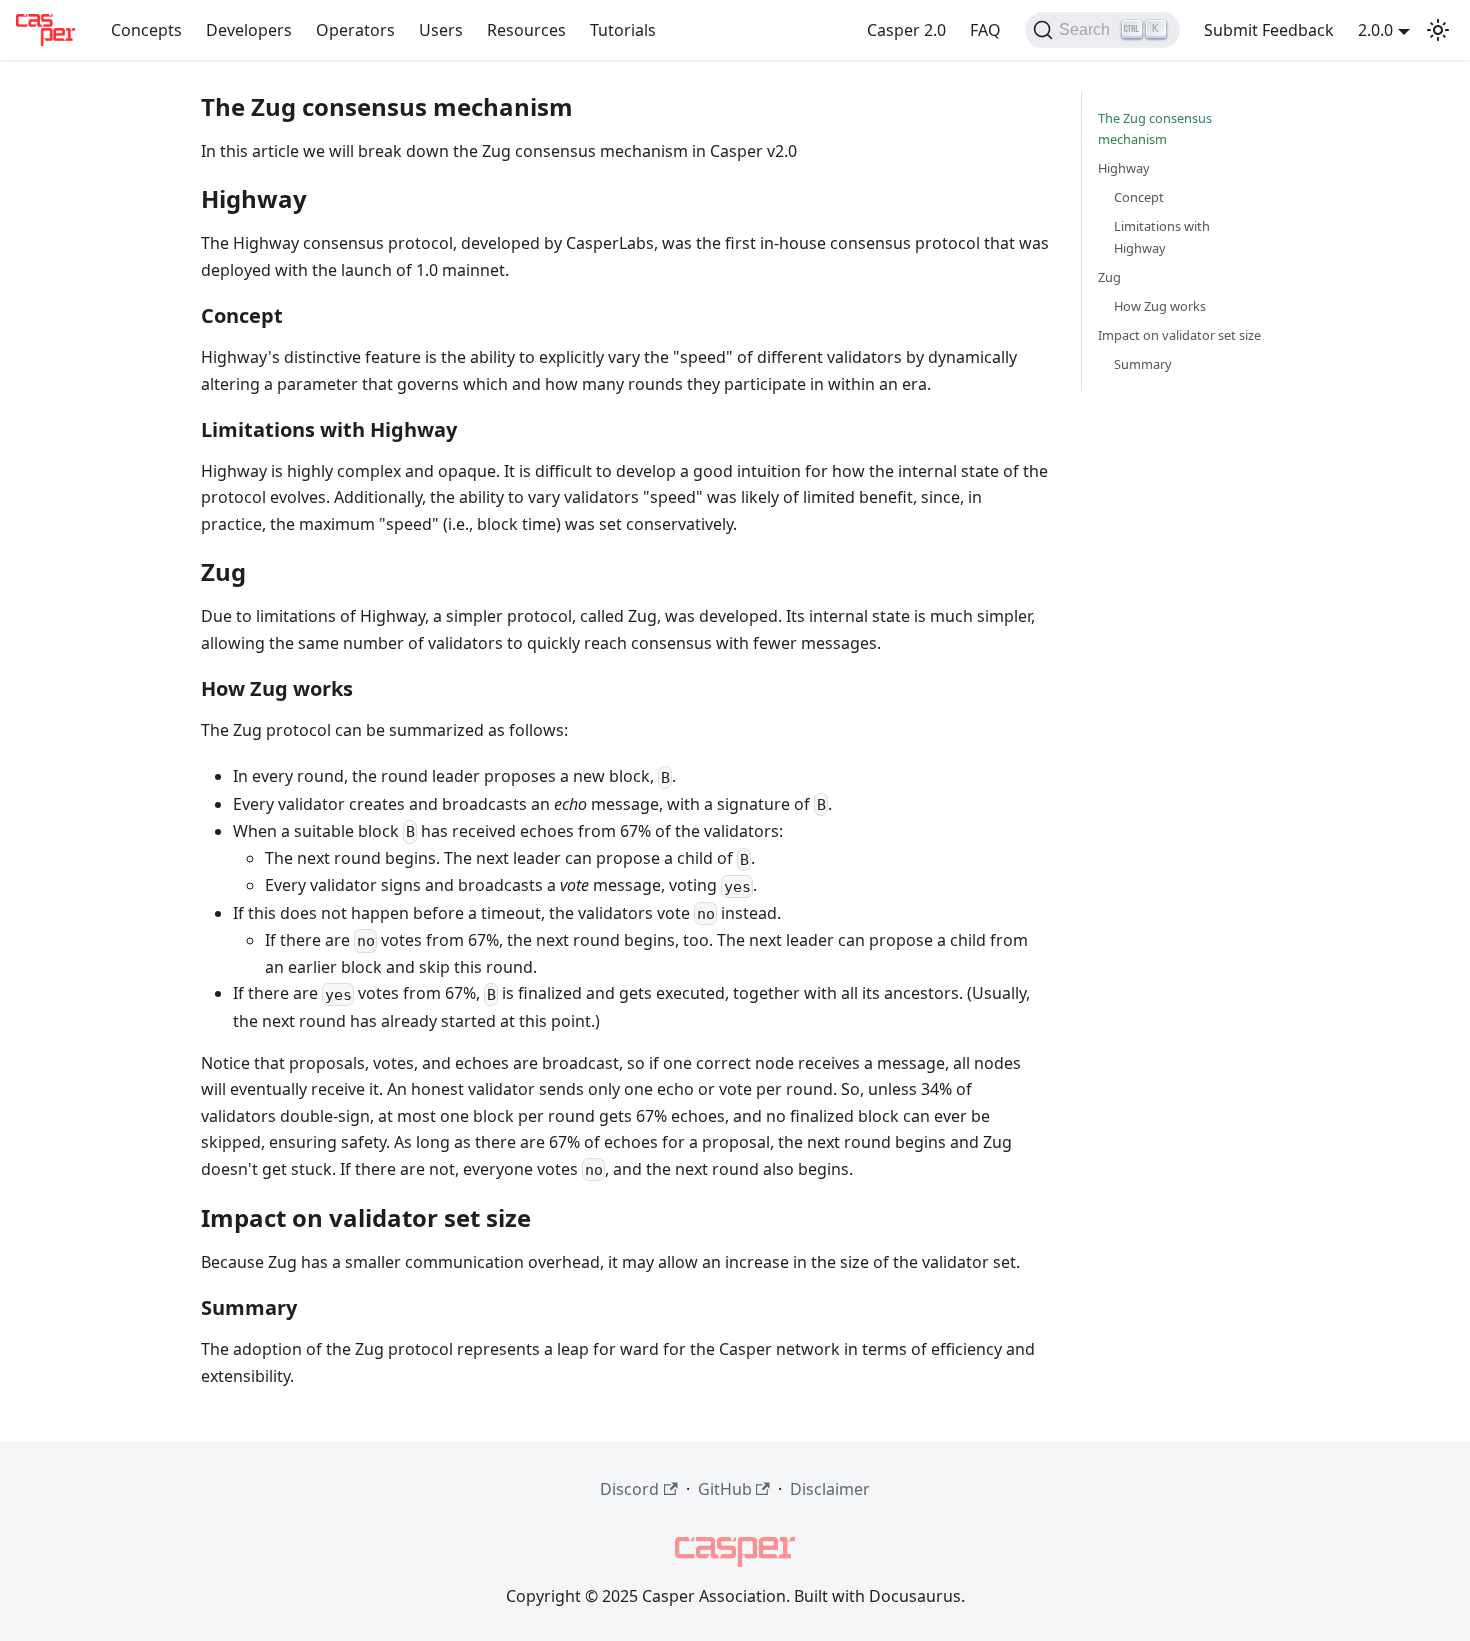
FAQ (985, 30)
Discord (629, 1489)
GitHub (725, 1489)
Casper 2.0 (906, 30)
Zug (1109, 277)
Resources (526, 30)
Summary (1143, 364)
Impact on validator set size (1179, 335)
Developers (249, 30)
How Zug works (1160, 306)
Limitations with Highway (1162, 236)
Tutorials (623, 30)
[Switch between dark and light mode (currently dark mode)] (1438, 30)
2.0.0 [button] (1375, 30)
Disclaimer (830, 1489)
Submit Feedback (1269, 30)
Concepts (146, 30)
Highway (1124, 168)
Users (441, 30)
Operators (355, 30)
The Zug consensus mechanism (1155, 128)
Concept (1139, 197)
